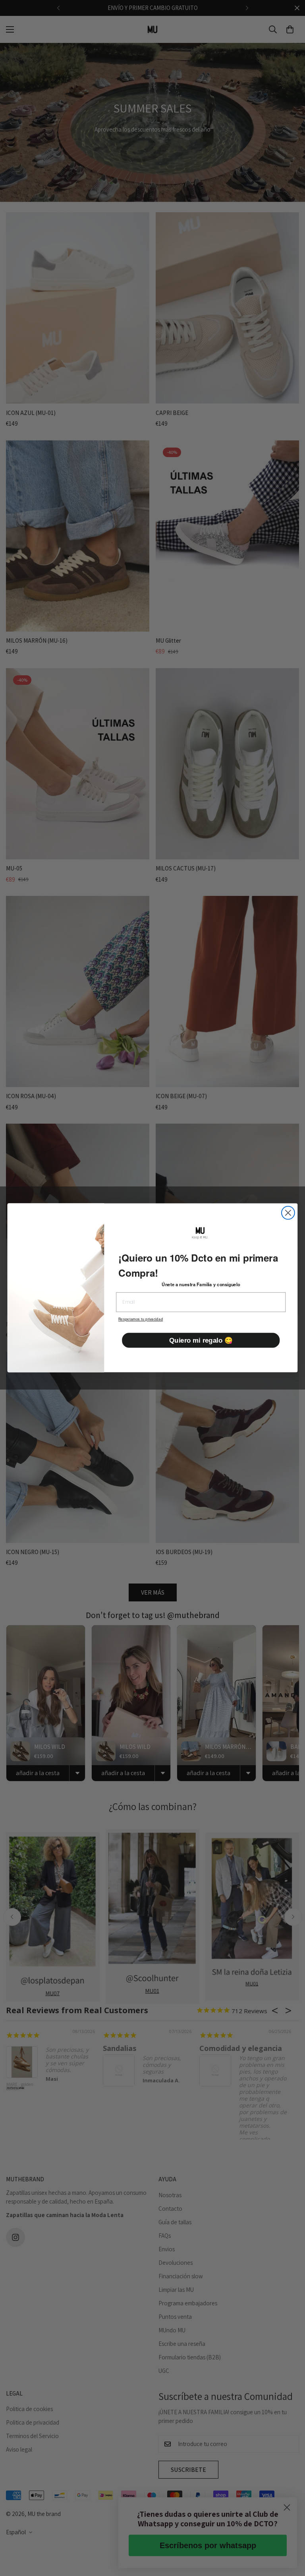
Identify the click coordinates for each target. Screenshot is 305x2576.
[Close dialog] (288, 1213)
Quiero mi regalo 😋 (201, 1340)
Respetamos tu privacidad (141, 1320)
